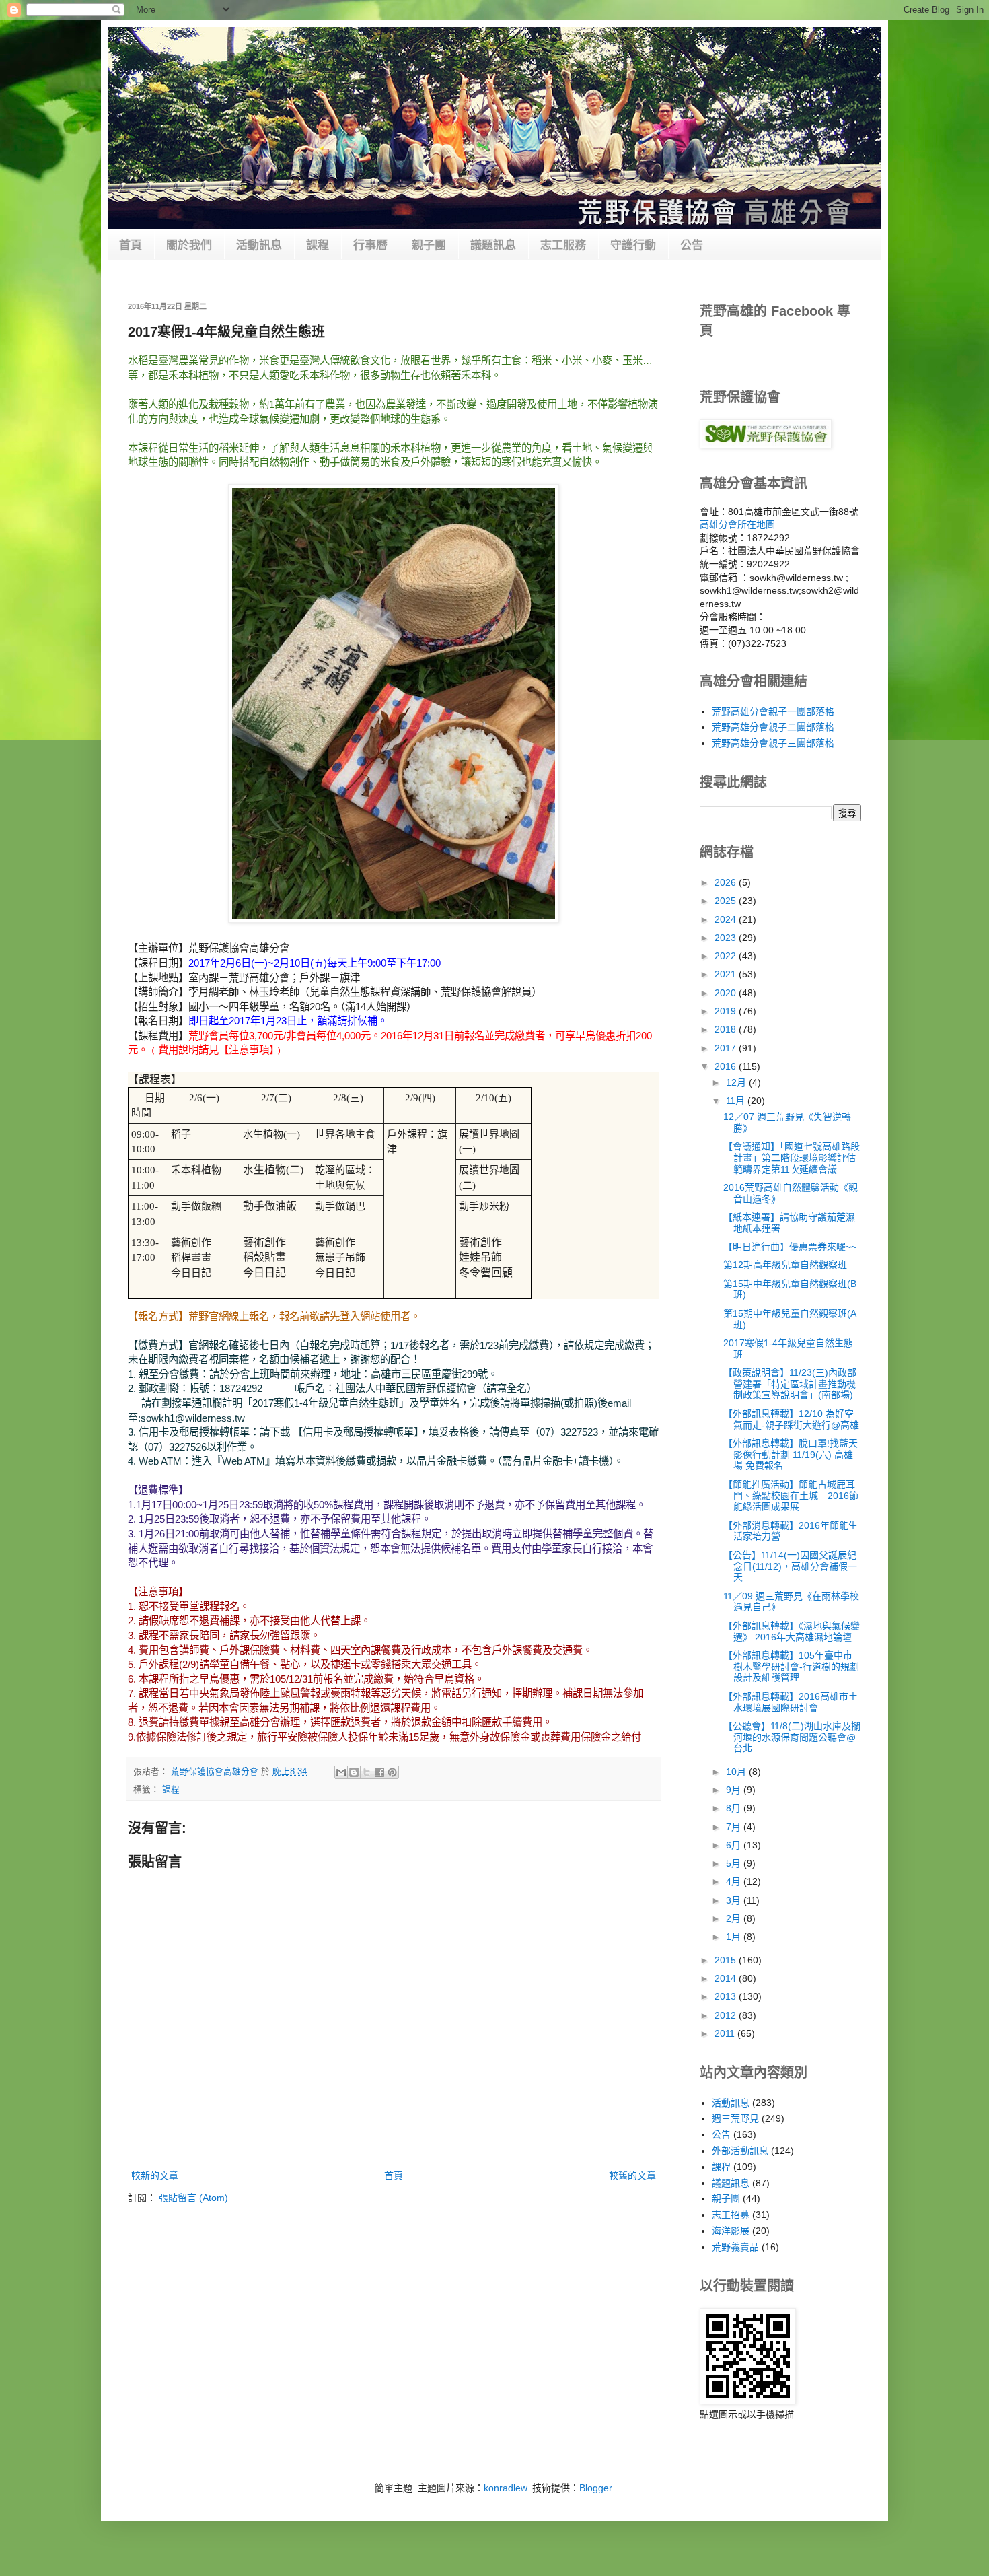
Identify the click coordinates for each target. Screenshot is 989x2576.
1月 (735, 1937)
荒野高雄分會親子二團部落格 (773, 727)
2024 (727, 919)
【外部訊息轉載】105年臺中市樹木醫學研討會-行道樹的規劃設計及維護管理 (791, 1667)
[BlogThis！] (354, 1772)
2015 (727, 1960)
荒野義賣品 (735, 2247)
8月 (735, 1808)
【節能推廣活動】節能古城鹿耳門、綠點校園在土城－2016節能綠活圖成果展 (791, 1496)
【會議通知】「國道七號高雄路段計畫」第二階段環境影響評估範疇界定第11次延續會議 (792, 1158)
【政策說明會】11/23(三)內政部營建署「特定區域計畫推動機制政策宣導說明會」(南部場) (790, 1384)
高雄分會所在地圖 (737, 524)
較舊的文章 (632, 2175)
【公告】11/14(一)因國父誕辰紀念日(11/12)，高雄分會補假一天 (790, 1566)
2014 (727, 1978)
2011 (726, 2033)
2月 (735, 1918)
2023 (727, 938)
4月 (735, 1881)
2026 (727, 882)
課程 (318, 245)
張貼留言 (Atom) (193, 2198)
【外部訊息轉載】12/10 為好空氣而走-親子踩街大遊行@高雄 (791, 1419)
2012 (727, 2015)
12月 (737, 1082)
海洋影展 (731, 2231)
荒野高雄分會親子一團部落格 (773, 711)
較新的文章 (155, 2175)
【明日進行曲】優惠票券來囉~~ (790, 1247)
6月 (735, 1845)
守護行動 (633, 245)
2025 (727, 901)
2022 (727, 956)
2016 (727, 1066)
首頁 (131, 245)
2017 (727, 1048)
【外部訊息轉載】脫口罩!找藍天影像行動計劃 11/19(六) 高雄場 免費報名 (791, 1455)
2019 (727, 1011)
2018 (727, 1029)
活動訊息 (259, 245)
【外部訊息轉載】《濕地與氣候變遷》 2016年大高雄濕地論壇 (792, 1631)
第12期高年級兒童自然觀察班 (785, 1265)
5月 (735, 1863)
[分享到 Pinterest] (392, 1772)
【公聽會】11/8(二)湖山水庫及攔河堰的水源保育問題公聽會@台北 (792, 1737)
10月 (737, 1772)
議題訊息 (493, 245)
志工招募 (731, 2215)
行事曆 (370, 245)
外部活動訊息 (740, 2151)
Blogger (595, 2488)
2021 (727, 974)
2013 (727, 1996)
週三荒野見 (735, 2118)
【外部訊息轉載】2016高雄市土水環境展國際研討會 (791, 1702)
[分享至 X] (367, 1772)
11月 (737, 1101)
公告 (692, 245)
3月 (735, 1900)
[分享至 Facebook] (379, 1772)
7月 (735, 1827)
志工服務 (563, 245)
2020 (727, 993)
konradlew (505, 2488)
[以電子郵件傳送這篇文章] (341, 1772)
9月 (735, 1790)
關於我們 (189, 245)
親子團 (429, 245)
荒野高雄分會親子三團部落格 (773, 743)
